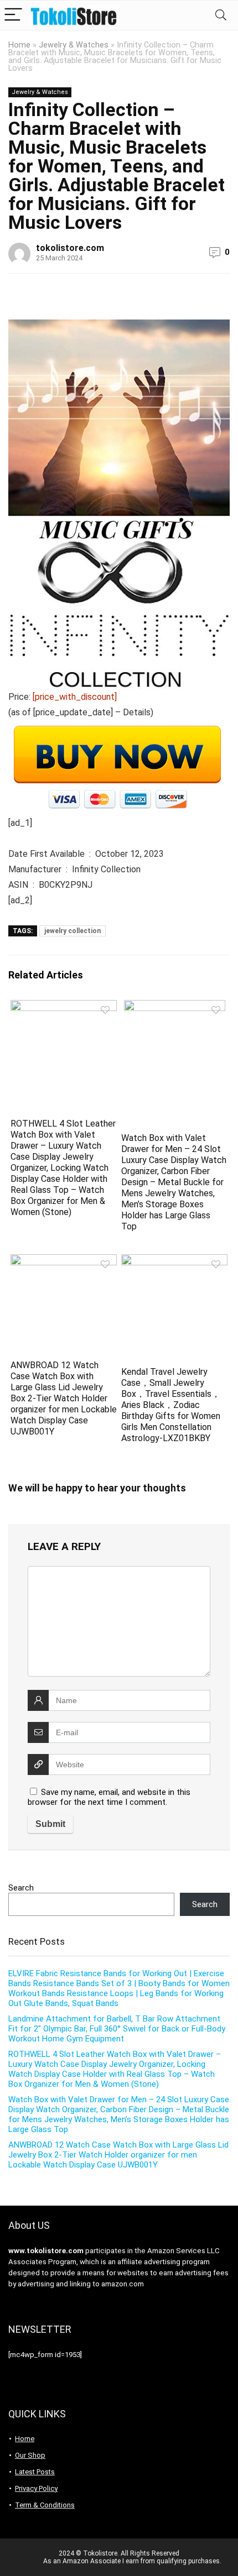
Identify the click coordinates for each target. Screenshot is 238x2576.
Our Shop (30, 2455)
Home (19, 45)
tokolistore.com (70, 248)
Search (21, 1888)
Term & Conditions (45, 2505)
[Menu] (13, 15)
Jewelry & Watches (74, 45)
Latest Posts (35, 2472)
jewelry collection (73, 931)
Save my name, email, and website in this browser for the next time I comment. (109, 1797)
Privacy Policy (36, 2488)
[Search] (221, 15)
